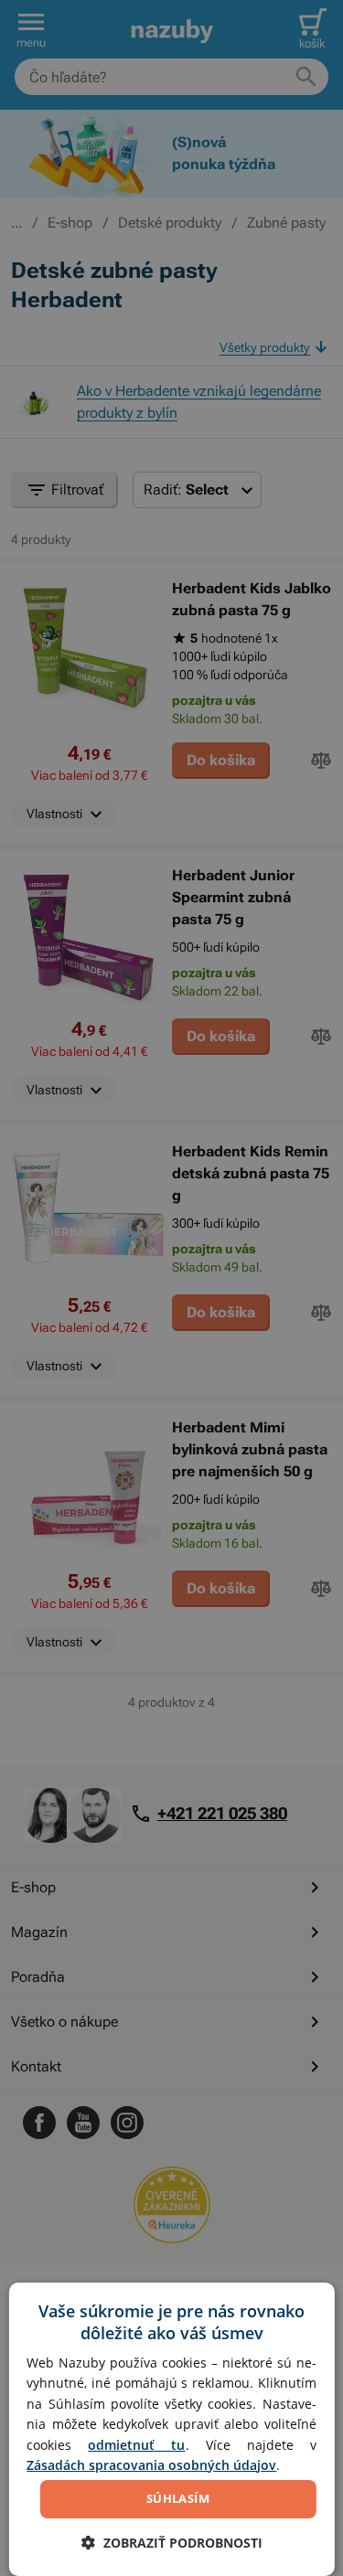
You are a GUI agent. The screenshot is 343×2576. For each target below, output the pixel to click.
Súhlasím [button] (178, 2498)
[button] (172, 2543)
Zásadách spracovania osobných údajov (151, 2465)
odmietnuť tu (136, 2445)
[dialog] (171, 2429)
